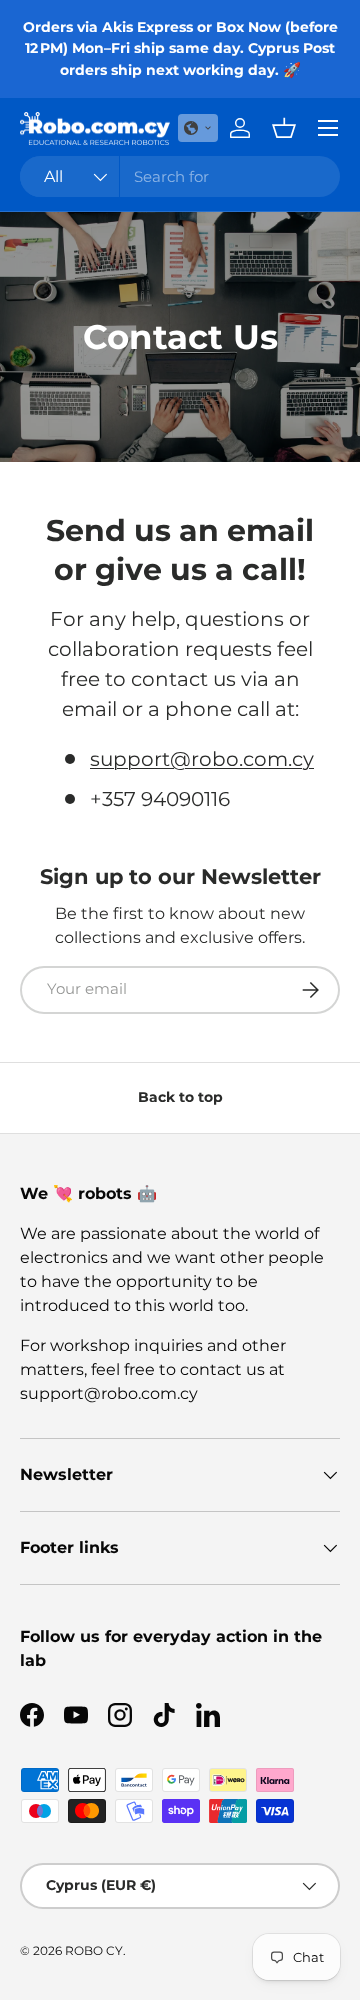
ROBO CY (94, 1950)
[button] (198, 128)
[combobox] (180, 176)
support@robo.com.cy (202, 759)
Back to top (180, 1097)
